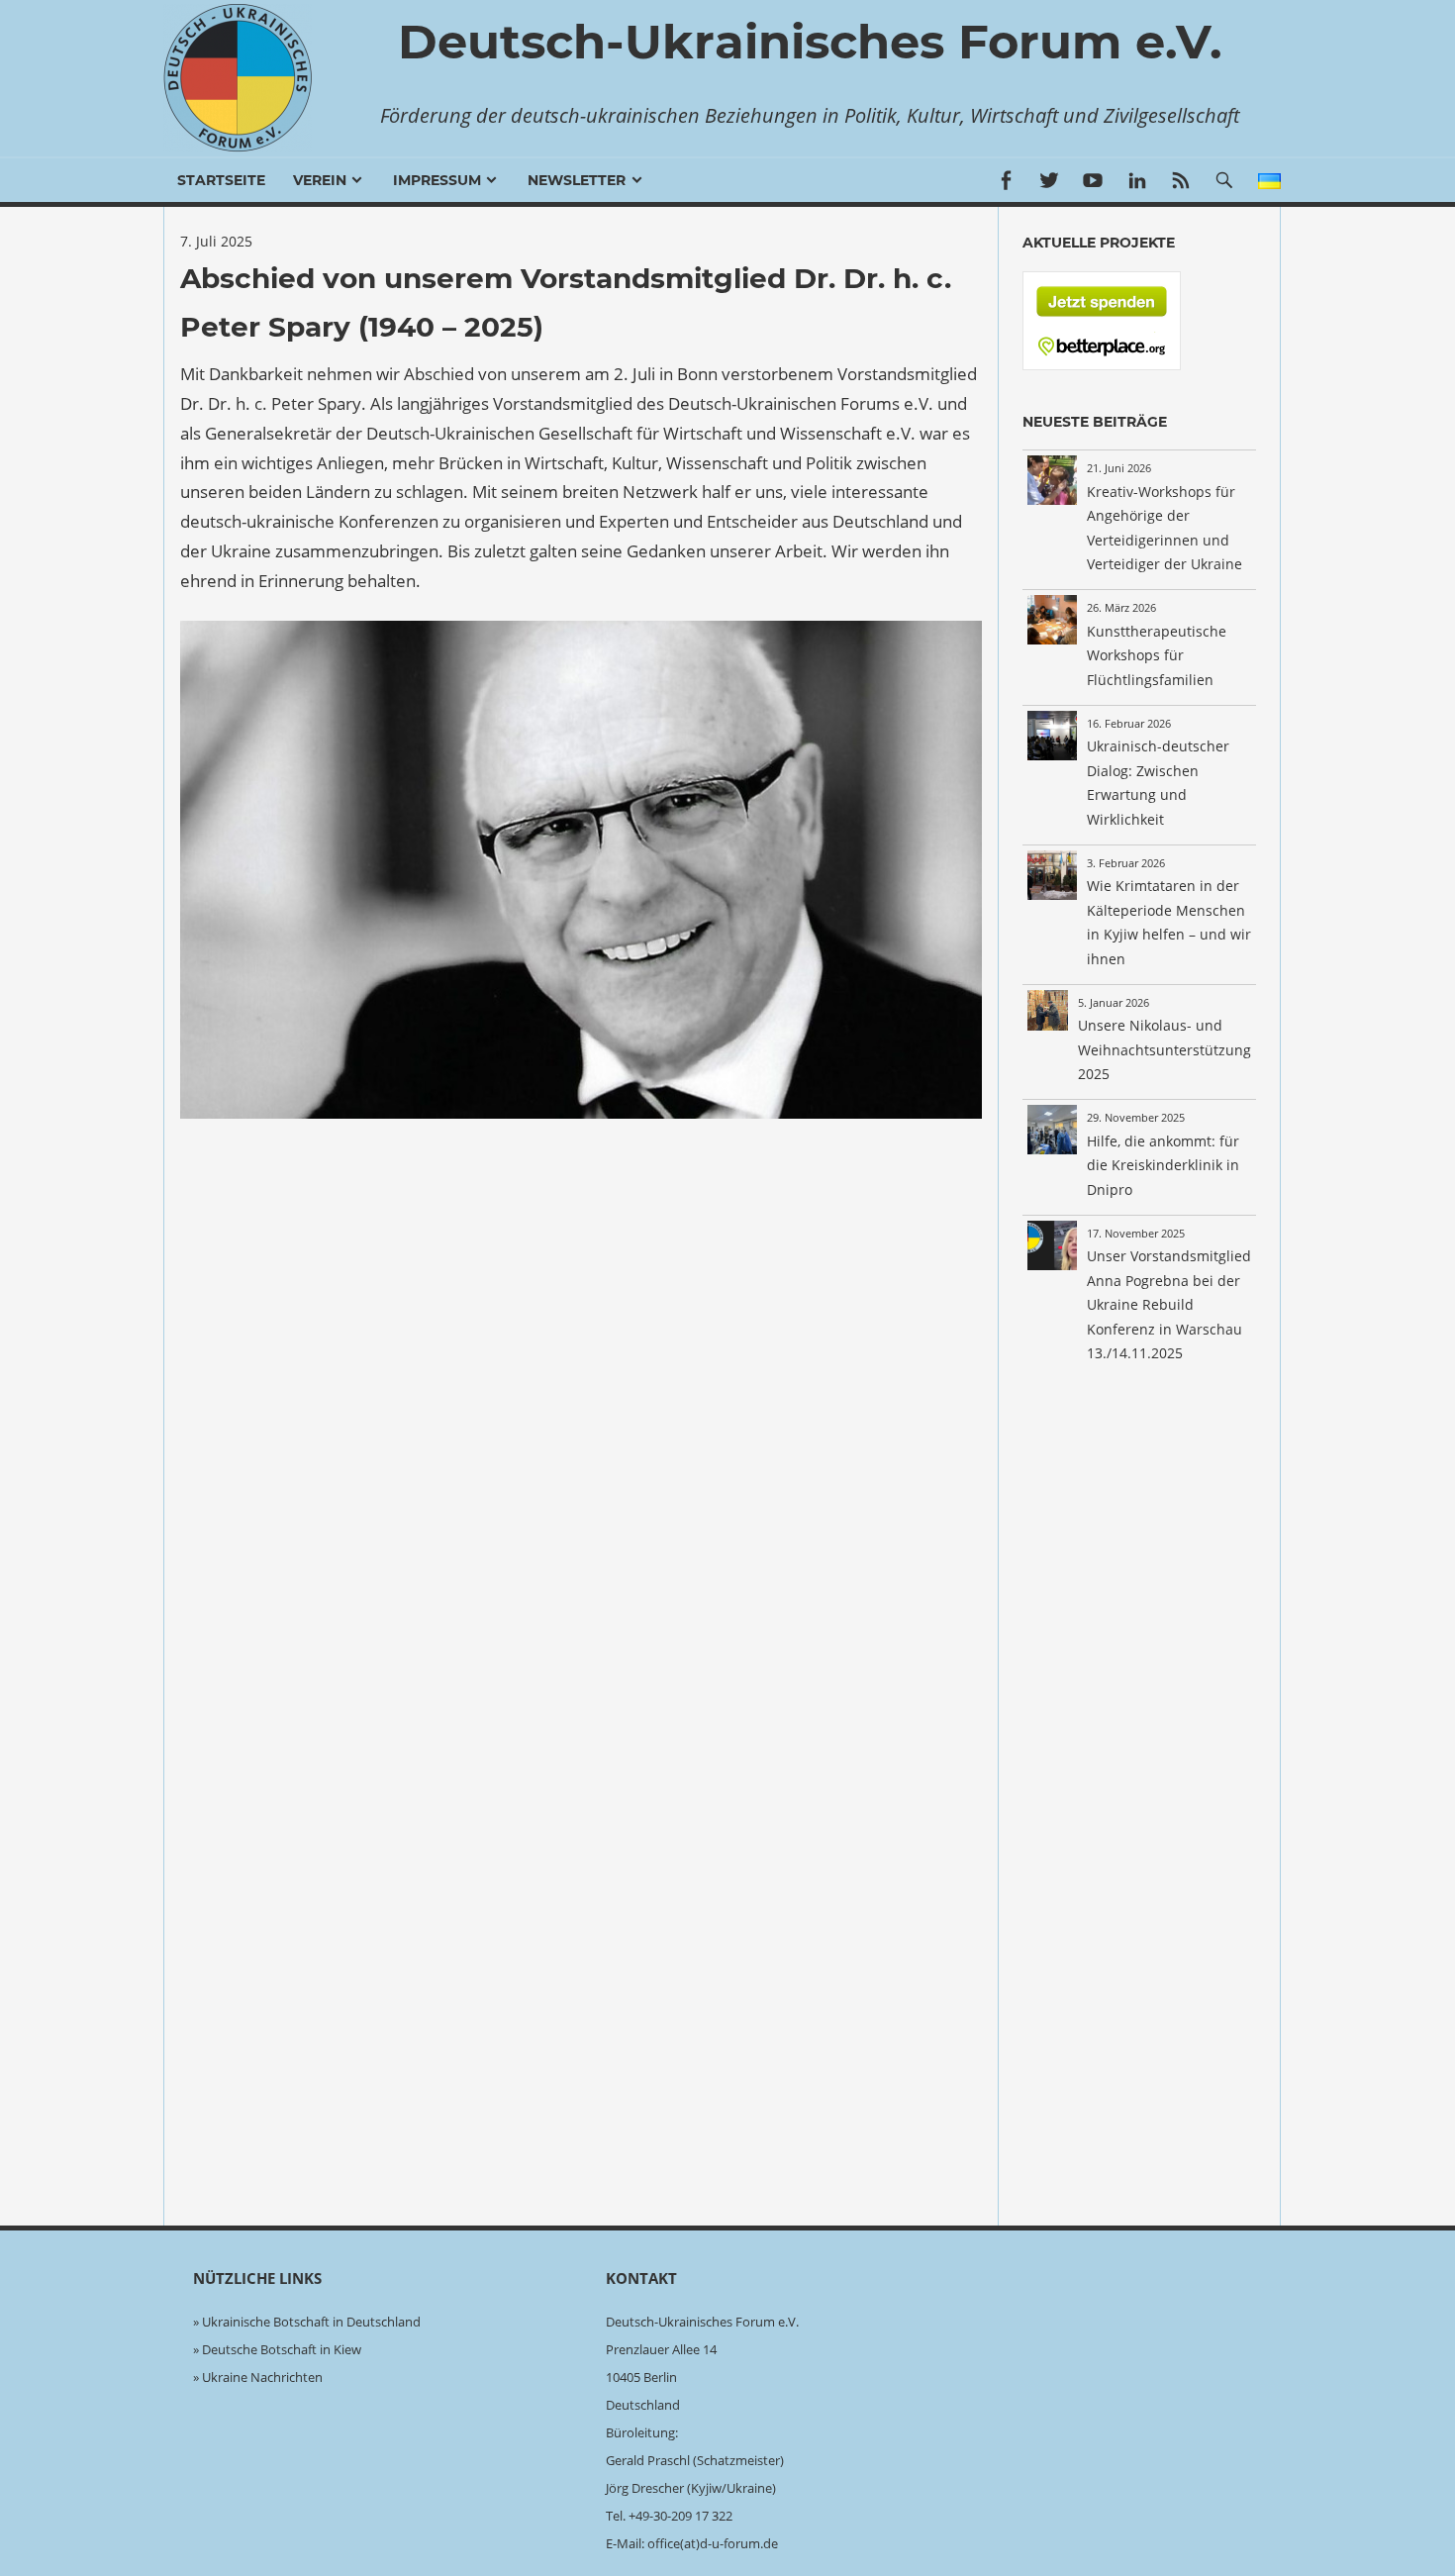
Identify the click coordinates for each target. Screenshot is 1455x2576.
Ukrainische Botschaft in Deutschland (311, 2322)
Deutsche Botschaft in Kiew (282, 2349)
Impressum (437, 180)
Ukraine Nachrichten (262, 2377)
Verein (320, 180)
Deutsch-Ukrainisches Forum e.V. (810, 42)
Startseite (221, 180)
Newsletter (577, 180)
